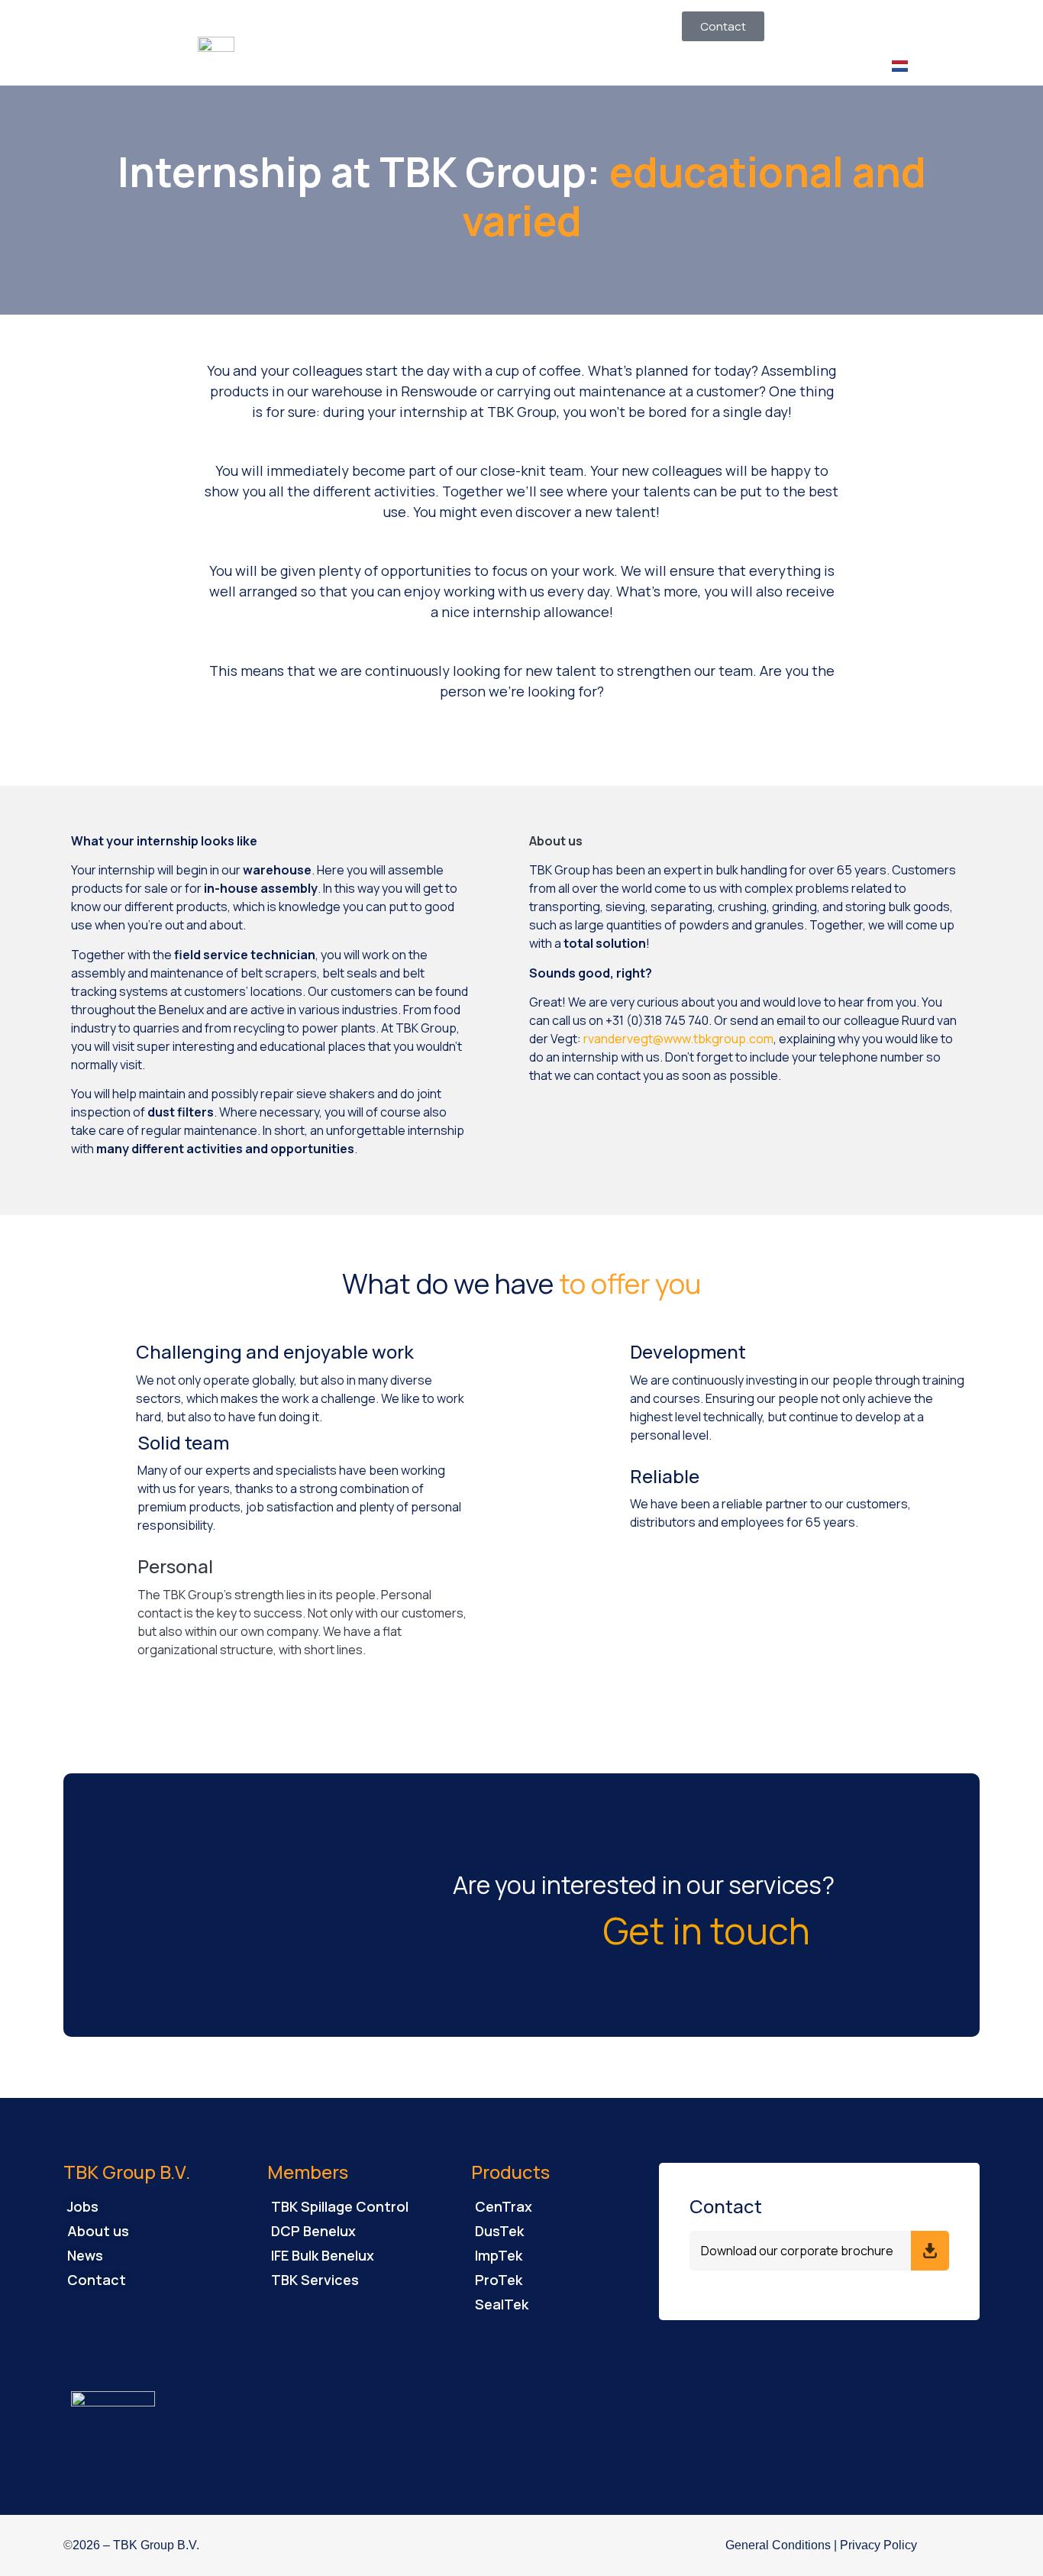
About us (565, 25)
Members (482, 25)
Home (408, 25)
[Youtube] (974, 2545)
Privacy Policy (878, 2545)
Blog (633, 25)
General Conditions (778, 2545)
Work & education (441, 60)
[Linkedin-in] (954, 2545)
